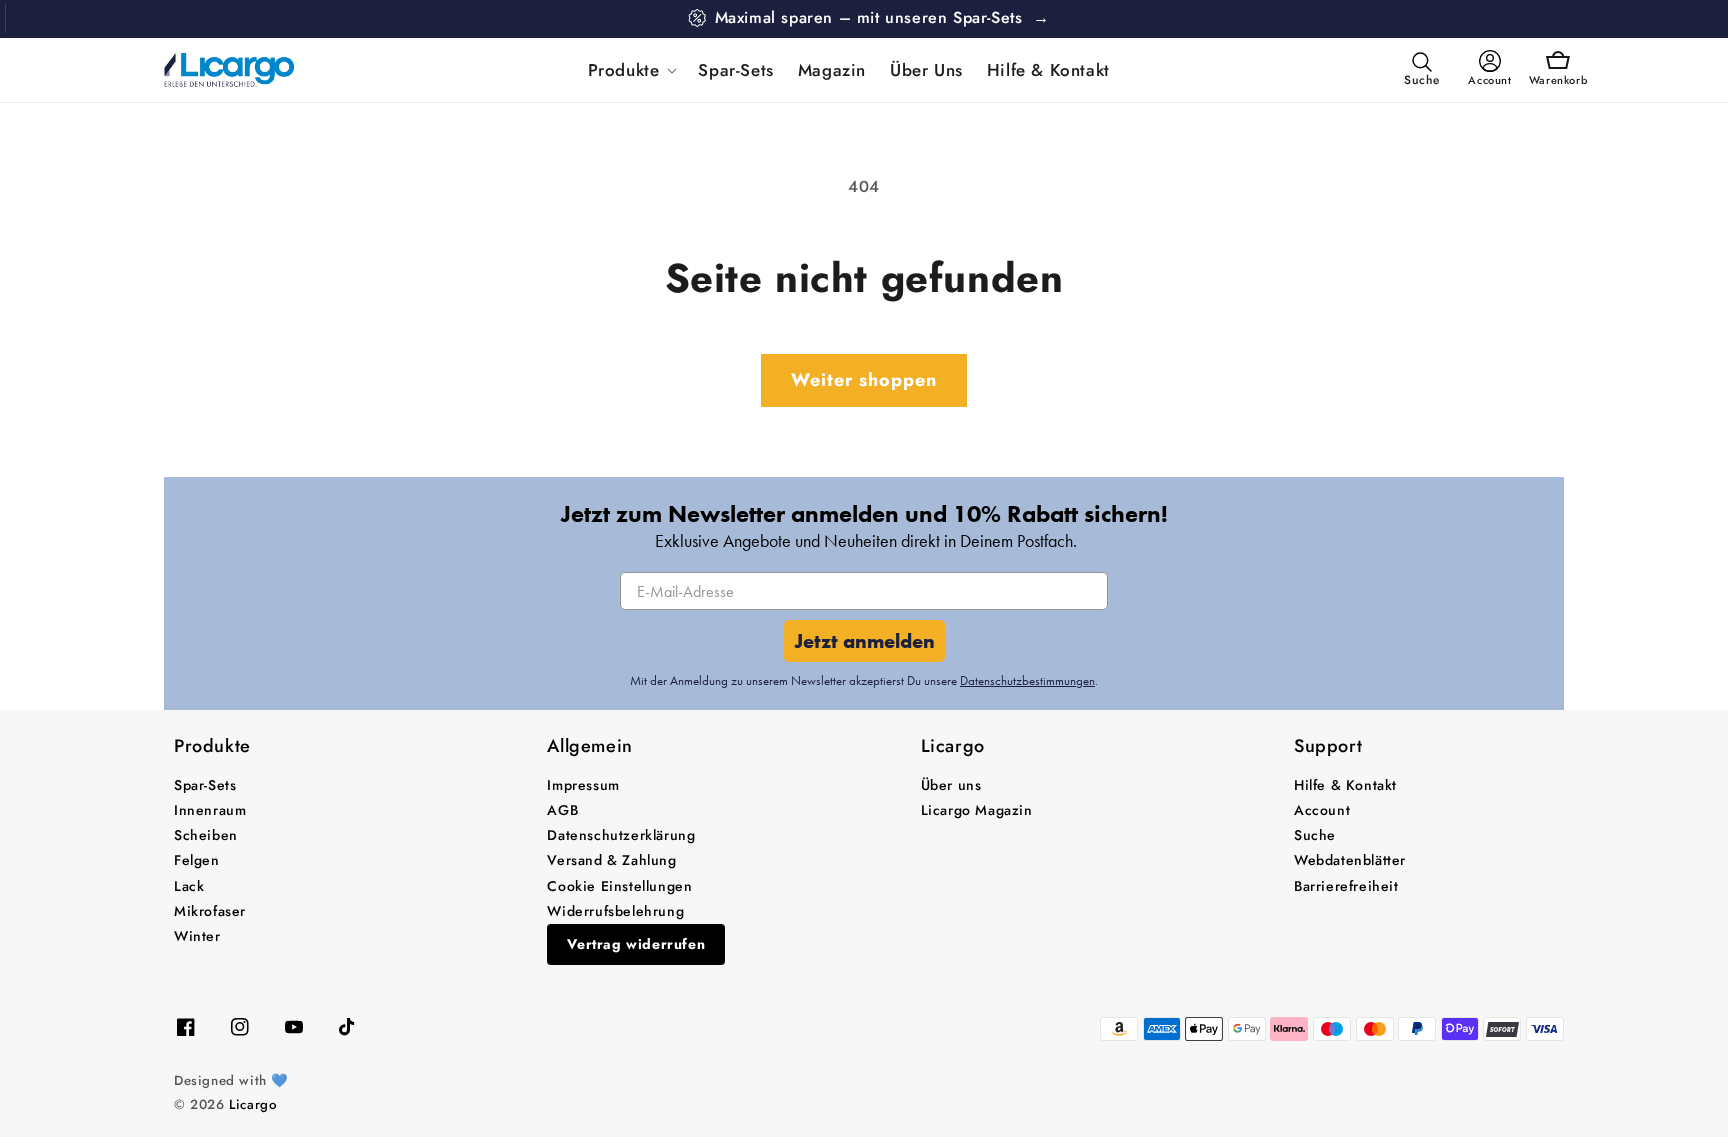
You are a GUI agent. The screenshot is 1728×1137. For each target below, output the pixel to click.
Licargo (253, 1104)
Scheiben (206, 835)
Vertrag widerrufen (636, 944)
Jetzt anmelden (864, 641)
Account (1322, 810)
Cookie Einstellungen (619, 886)
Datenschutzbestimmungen (1027, 680)
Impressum (583, 785)
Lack (189, 886)
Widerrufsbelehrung (615, 911)
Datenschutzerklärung (621, 835)
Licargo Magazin (977, 810)
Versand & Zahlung (611, 860)
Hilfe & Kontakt (1345, 785)
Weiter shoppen (864, 380)
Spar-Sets (205, 785)
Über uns (951, 785)
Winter (197, 936)
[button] (631, 70)
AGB (562, 810)
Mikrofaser (210, 911)
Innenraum (210, 810)
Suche (1315, 835)
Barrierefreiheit (1346, 886)
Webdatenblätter (1350, 860)
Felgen (197, 860)
